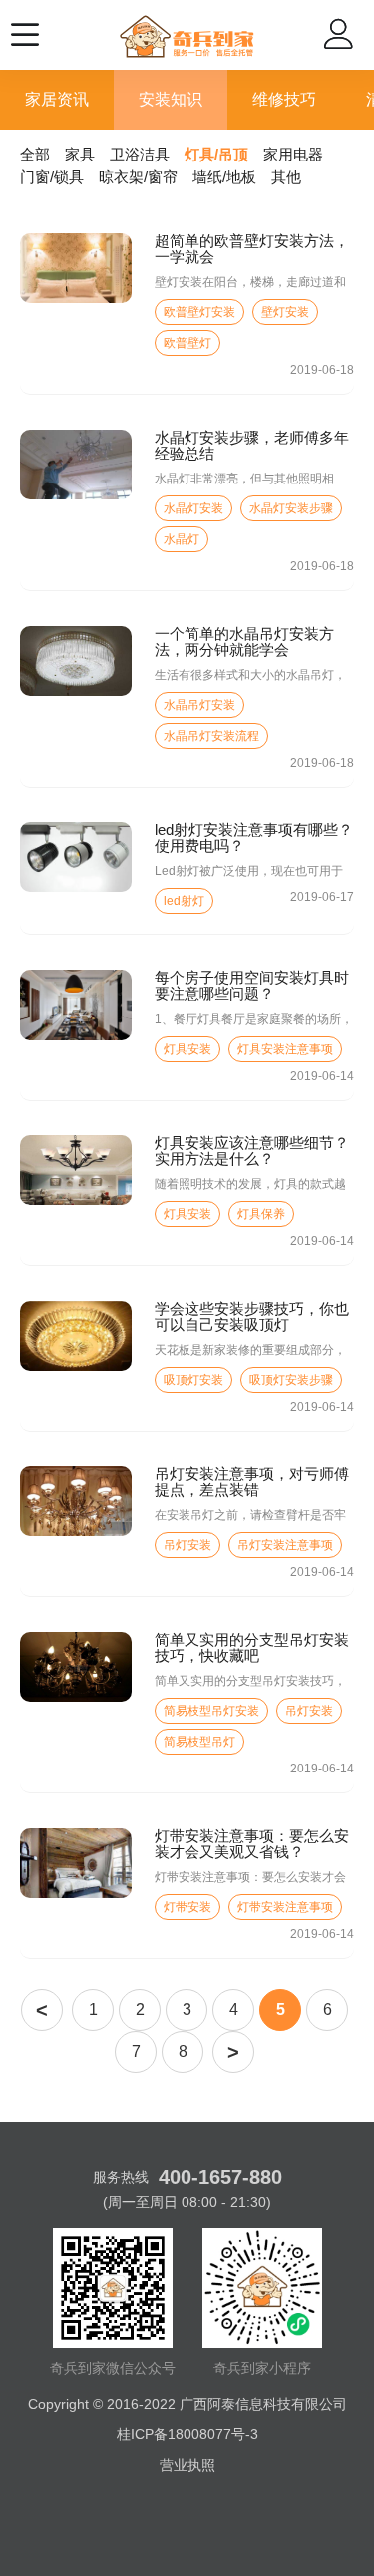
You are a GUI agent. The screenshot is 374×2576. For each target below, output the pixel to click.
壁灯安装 (285, 312)
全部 (35, 154)
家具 (80, 154)
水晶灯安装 (193, 508)
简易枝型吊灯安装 (211, 1711)
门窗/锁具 (52, 177)
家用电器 (293, 154)
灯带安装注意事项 (285, 1907)
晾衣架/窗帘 (138, 177)
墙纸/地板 (224, 177)
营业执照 (187, 2465)
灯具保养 (261, 1214)
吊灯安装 (187, 1545)
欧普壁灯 (187, 343)
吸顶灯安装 (193, 1380)
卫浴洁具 (140, 154)
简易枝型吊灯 (199, 1742)
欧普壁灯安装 (199, 312)
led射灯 (184, 901)
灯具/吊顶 (216, 154)
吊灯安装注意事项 (285, 1545)
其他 (286, 177)
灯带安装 (187, 1907)
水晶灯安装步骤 (291, 508)
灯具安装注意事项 (285, 1049)
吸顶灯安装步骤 (291, 1380)
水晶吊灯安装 (199, 705)
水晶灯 (182, 539)
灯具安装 (187, 1049)
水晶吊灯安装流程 (211, 736)
